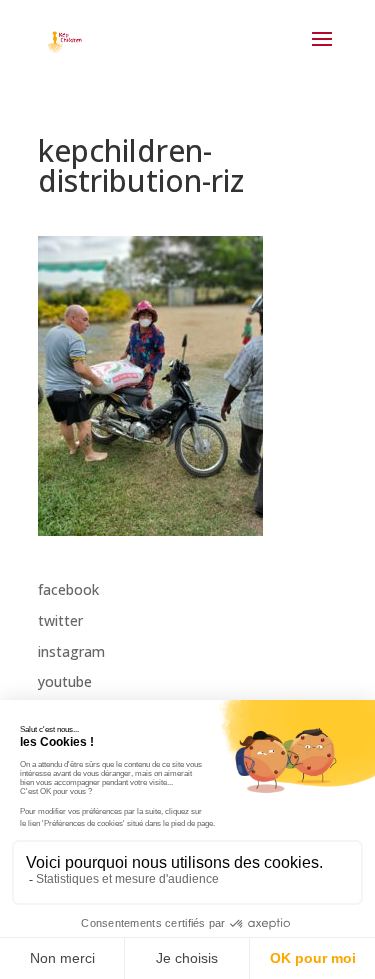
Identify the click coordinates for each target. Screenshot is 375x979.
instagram (71, 651)
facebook (68, 589)
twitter (60, 620)
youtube (65, 681)
